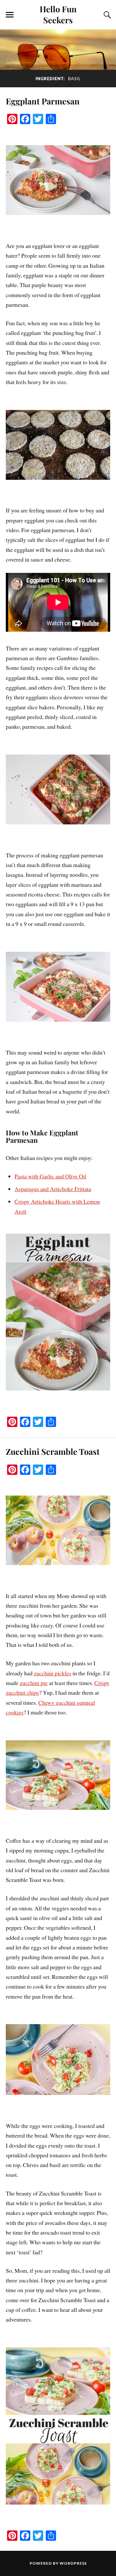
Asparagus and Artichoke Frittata (53, 1189)
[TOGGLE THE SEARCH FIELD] (106, 15)
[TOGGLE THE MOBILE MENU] (10, 15)
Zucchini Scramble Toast (53, 1451)
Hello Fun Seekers (58, 14)
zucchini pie (34, 1683)
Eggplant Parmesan (43, 101)
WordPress (73, 2563)
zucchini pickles (53, 1673)
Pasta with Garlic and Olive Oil (50, 1176)
